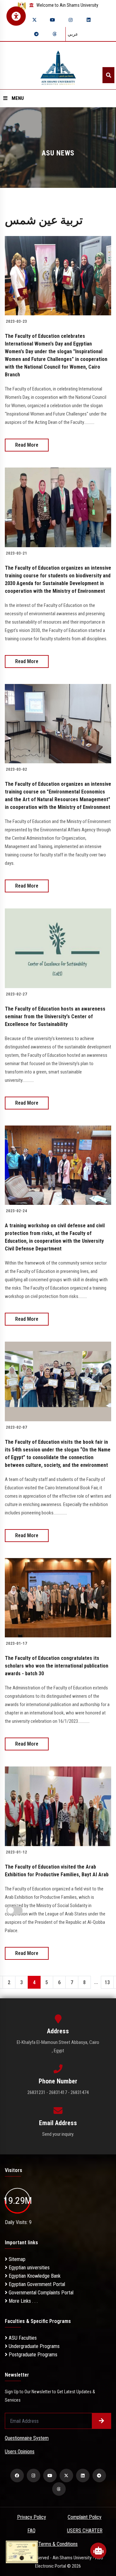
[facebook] (17, 2475)
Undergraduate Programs (34, 2346)
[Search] (108, 75)
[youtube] (53, 20)
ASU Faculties (22, 2338)
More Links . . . (23, 2301)
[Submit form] (101, 2421)
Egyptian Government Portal (36, 2284)
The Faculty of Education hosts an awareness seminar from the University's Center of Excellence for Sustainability (55, 1016)
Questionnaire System (27, 2438)
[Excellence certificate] (22, 2551)
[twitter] (34, 20)
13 (107, 1982)
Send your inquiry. (58, 2134)
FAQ (31, 2531)
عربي (73, 34)
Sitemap (16, 2259)
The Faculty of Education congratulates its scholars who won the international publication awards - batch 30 (57, 1666)
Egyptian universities (29, 2268)
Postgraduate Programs (32, 2355)
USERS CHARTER (85, 2531)
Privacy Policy (32, 2517)
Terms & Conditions (58, 2544)
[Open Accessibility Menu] (16, 16)
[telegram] (36, 34)
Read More (27, 445)
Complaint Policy (85, 2517)
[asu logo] (58, 66)
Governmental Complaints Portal (40, 2293)
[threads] (54, 34)
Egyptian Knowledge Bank (34, 2276)
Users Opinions (20, 2452)
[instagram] (71, 20)
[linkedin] (89, 20)
